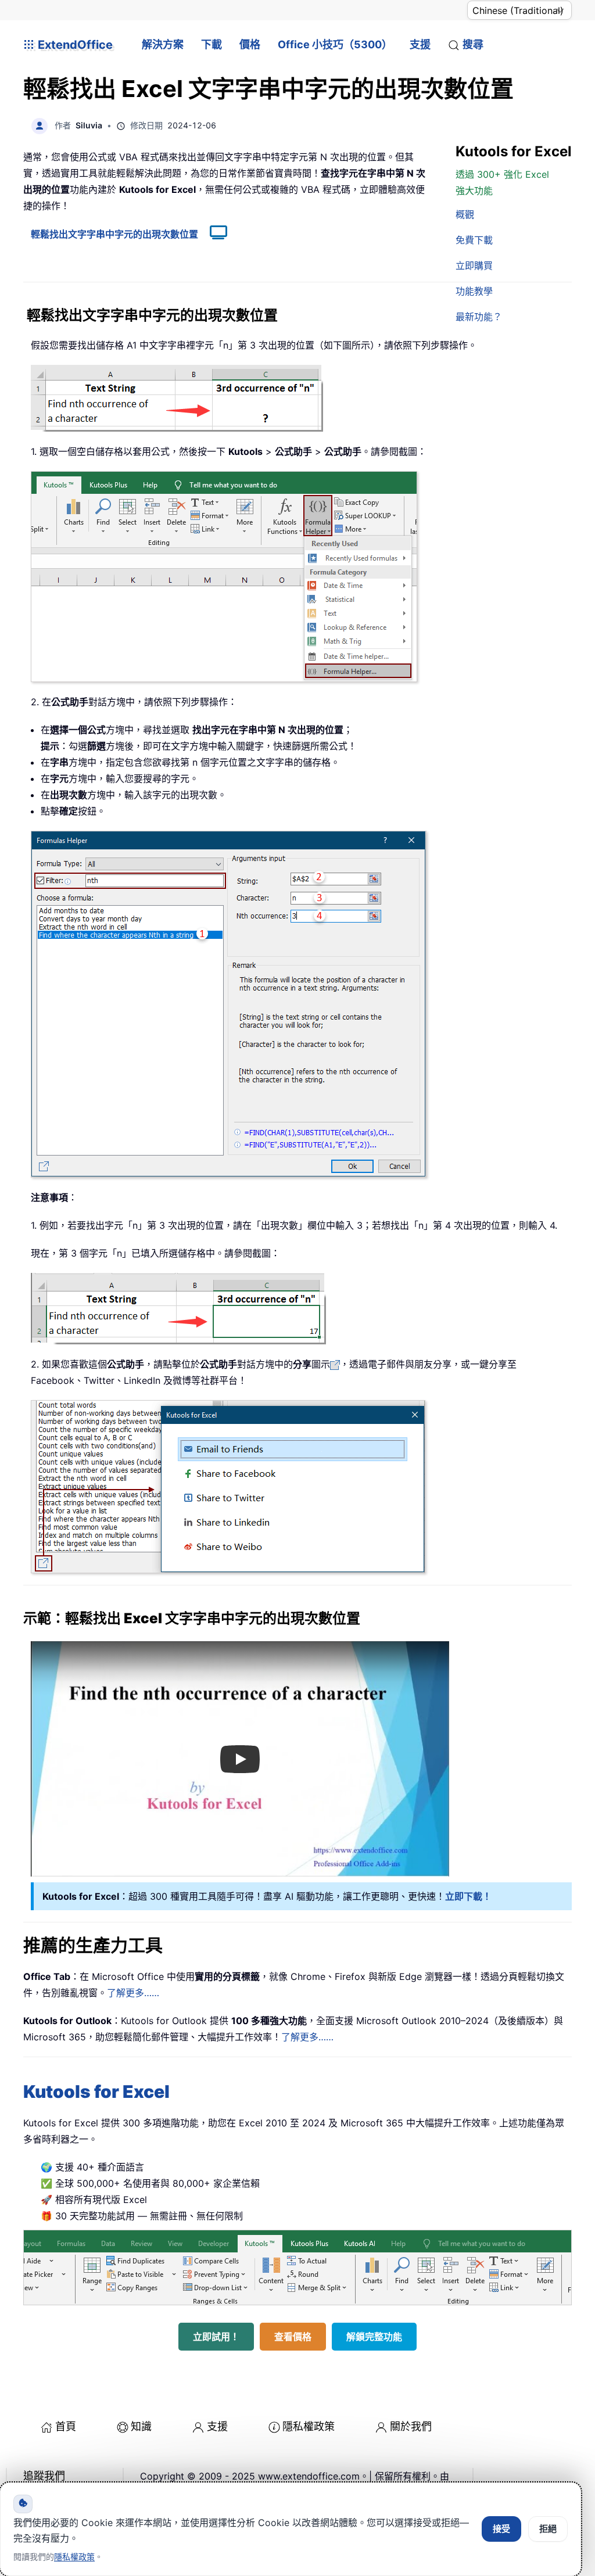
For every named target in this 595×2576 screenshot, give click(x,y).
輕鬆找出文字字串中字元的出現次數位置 (114, 234)
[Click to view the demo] (213, 234)
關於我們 (411, 2426)
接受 (501, 2529)
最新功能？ (479, 317)
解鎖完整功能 (374, 2337)
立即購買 (474, 266)
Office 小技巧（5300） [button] (335, 44)
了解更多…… (133, 1993)
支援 (420, 44)
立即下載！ (468, 1896)
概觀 (465, 214)
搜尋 (473, 44)
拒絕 (548, 2529)
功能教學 (474, 291)
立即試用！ (216, 2337)
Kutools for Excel (96, 2091)
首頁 (66, 2426)
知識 (141, 2426)
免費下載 (474, 240)
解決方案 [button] (163, 44)
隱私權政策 (309, 2426)
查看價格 (293, 2337)
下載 (212, 44)
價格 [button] (250, 44)
